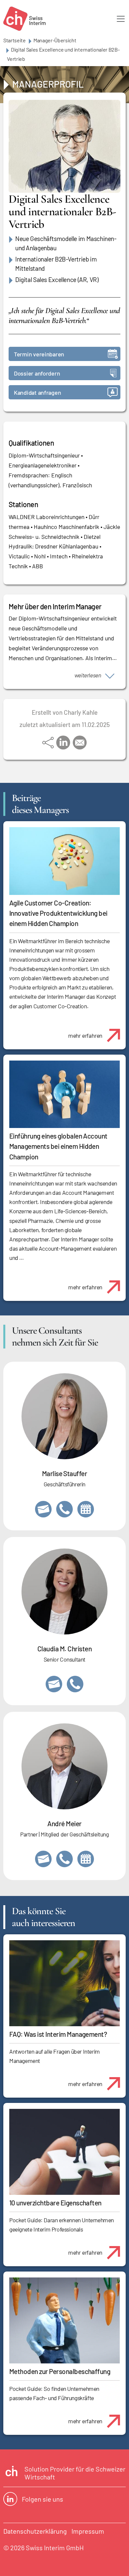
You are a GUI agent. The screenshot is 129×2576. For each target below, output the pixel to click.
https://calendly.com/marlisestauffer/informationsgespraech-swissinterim (86, 1509)
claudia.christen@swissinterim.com (54, 1684)
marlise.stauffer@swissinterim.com (43, 1509)
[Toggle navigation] (121, 19)
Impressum (88, 2531)
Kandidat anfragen (37, 392)
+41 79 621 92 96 (64, 1859)
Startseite (15, 40)
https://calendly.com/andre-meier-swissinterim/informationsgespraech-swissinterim (86, 1859)
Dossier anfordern (37, 373)
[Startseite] (24, 19)
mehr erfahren (85, 1035)
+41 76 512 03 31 (75, 1684)
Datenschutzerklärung (35, 2531)
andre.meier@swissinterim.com (43, 1859)
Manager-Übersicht (55, 40)
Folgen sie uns (43, 2499)
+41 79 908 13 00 (64, 1509)
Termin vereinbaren (39, 354)
